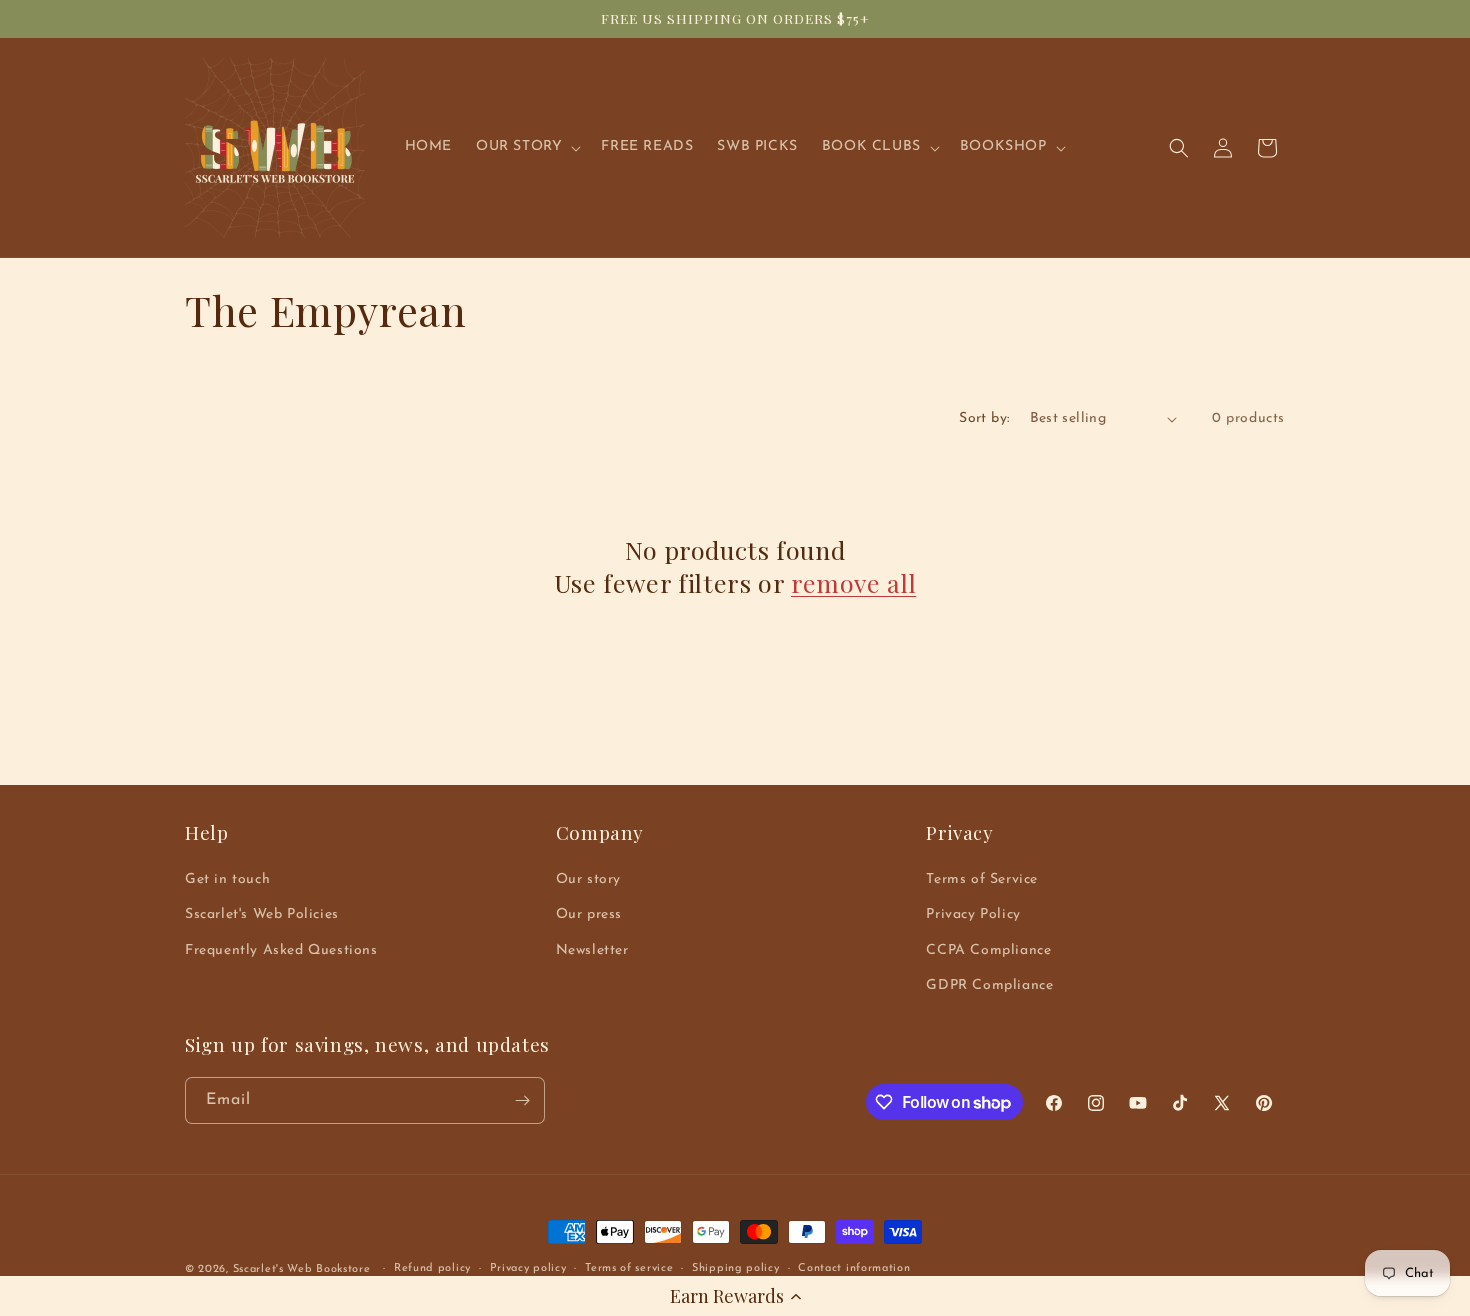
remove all (853, 583)
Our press (589, 914)
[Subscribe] (522, 1100)
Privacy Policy (973, 914)
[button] (735, 1296)
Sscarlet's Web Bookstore (302, 1269)
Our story (588, 879)
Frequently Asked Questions (281, 950)
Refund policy (432, 1268)
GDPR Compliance (989, 985)
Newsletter (592, 950)
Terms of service (629, 1268)
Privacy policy (528, 1268)
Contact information (854, 1268)
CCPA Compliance (988, 950)
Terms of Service (982, 879)
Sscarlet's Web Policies (262, 914)
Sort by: (984, 418)
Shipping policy (736, 1268)
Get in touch (227, 879)
